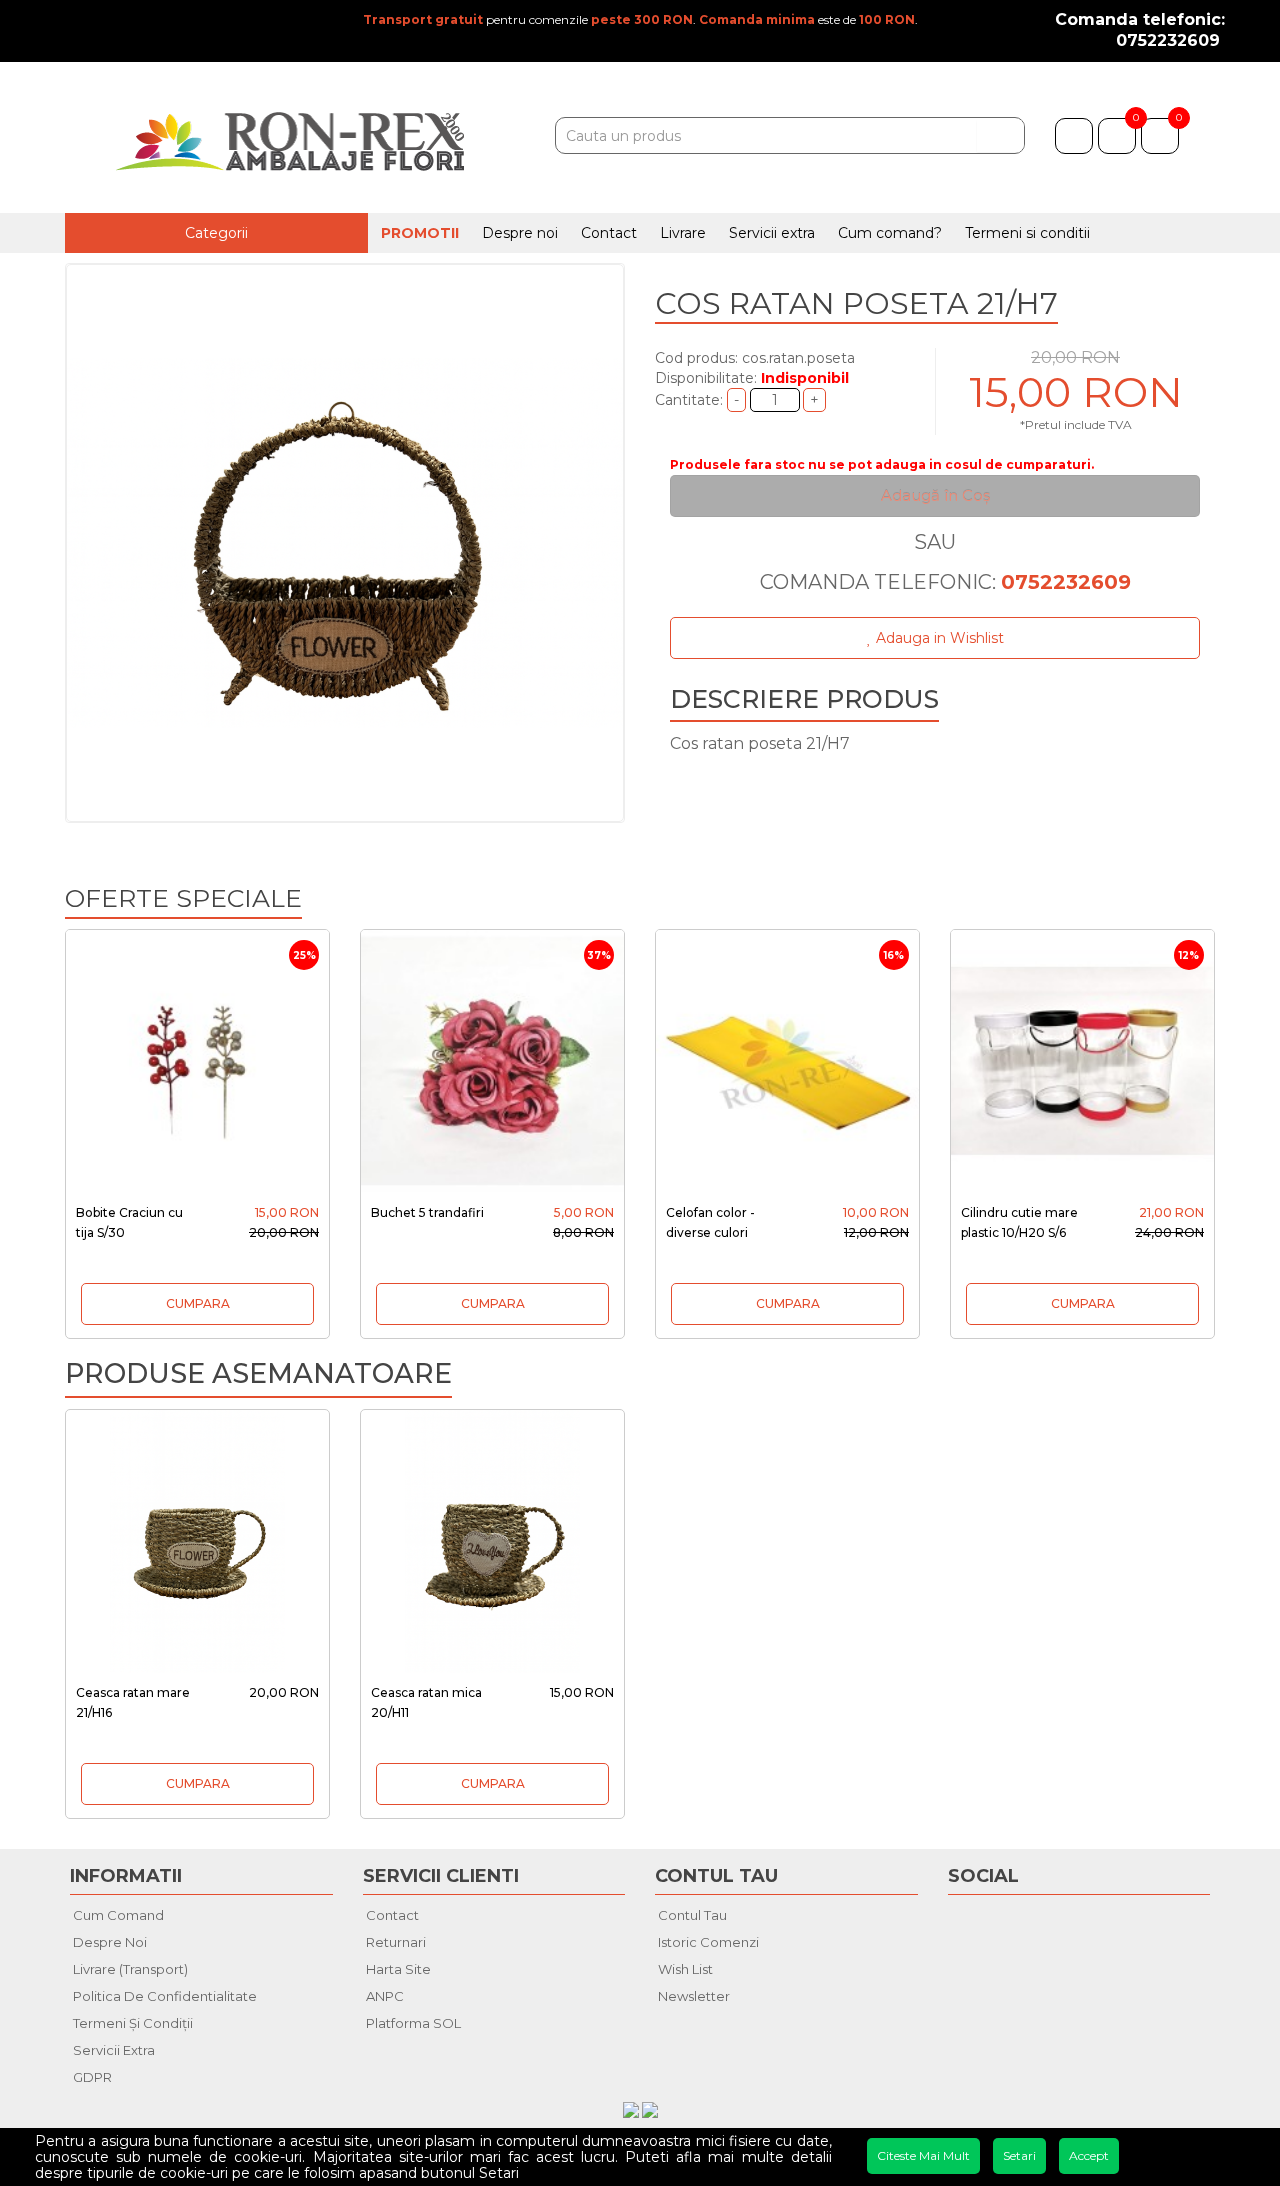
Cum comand (118, 1915)
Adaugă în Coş (935, 495)
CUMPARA (198, 1303)
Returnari (396, 1942)
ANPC (385, 1996)
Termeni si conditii (1027, 233)
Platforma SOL (413, 2023)
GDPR (92, 2077)
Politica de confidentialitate (165, 1996)
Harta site (398, 1969)
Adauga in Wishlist (938, 638)
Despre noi (520, 233)
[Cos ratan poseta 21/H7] (345, 543)
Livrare (683, 233)
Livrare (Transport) (130, 1969)
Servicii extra (772, 233)
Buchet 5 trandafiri (427, 1212)
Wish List (685, 1969)
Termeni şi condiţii (133, 2023)
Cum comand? (890, 233)
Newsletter (694, 1996)
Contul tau (692, 1915)
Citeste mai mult (923, 2155)
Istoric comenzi (708, 1942)
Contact (609, 233)
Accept (1089, 2155)
